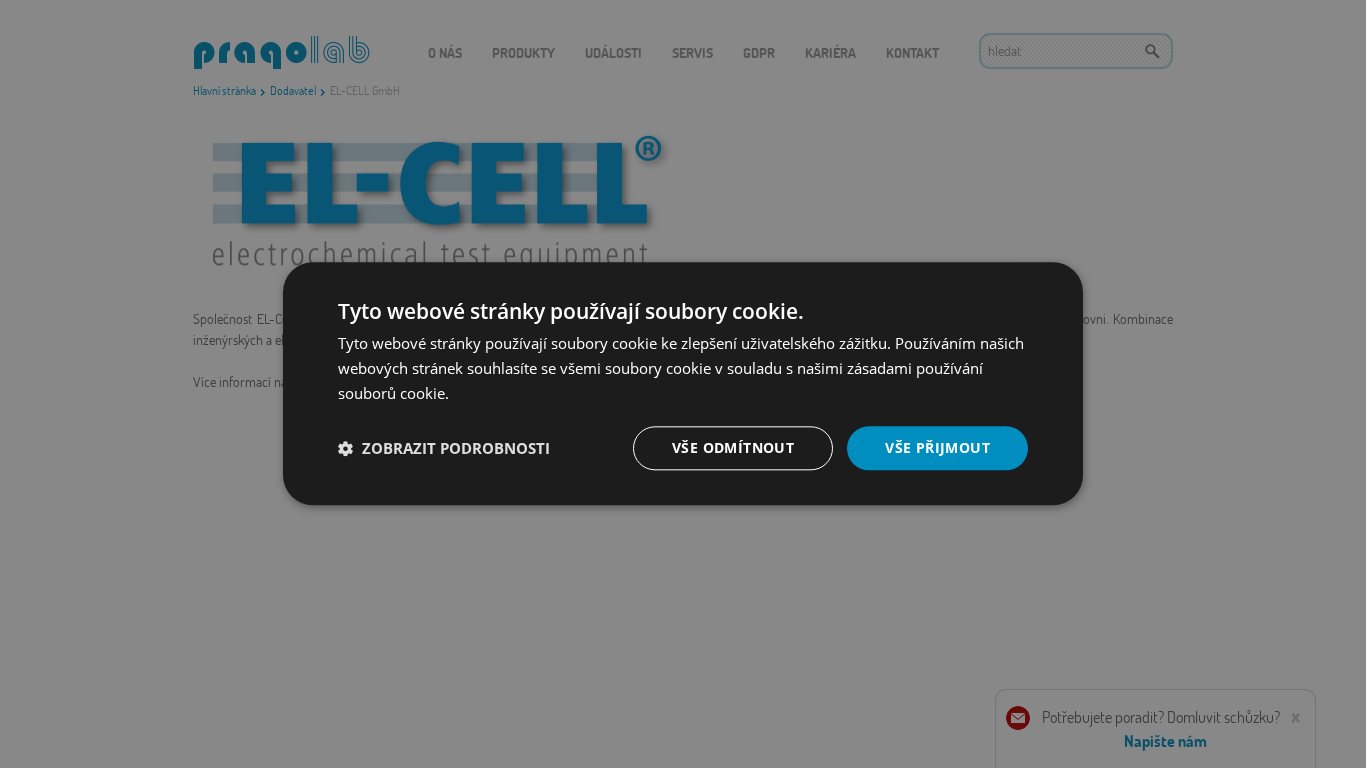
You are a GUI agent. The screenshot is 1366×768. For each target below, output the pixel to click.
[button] (444, 448)
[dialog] (683, 383)
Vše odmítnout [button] (733, 447)
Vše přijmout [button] (937, 447)
